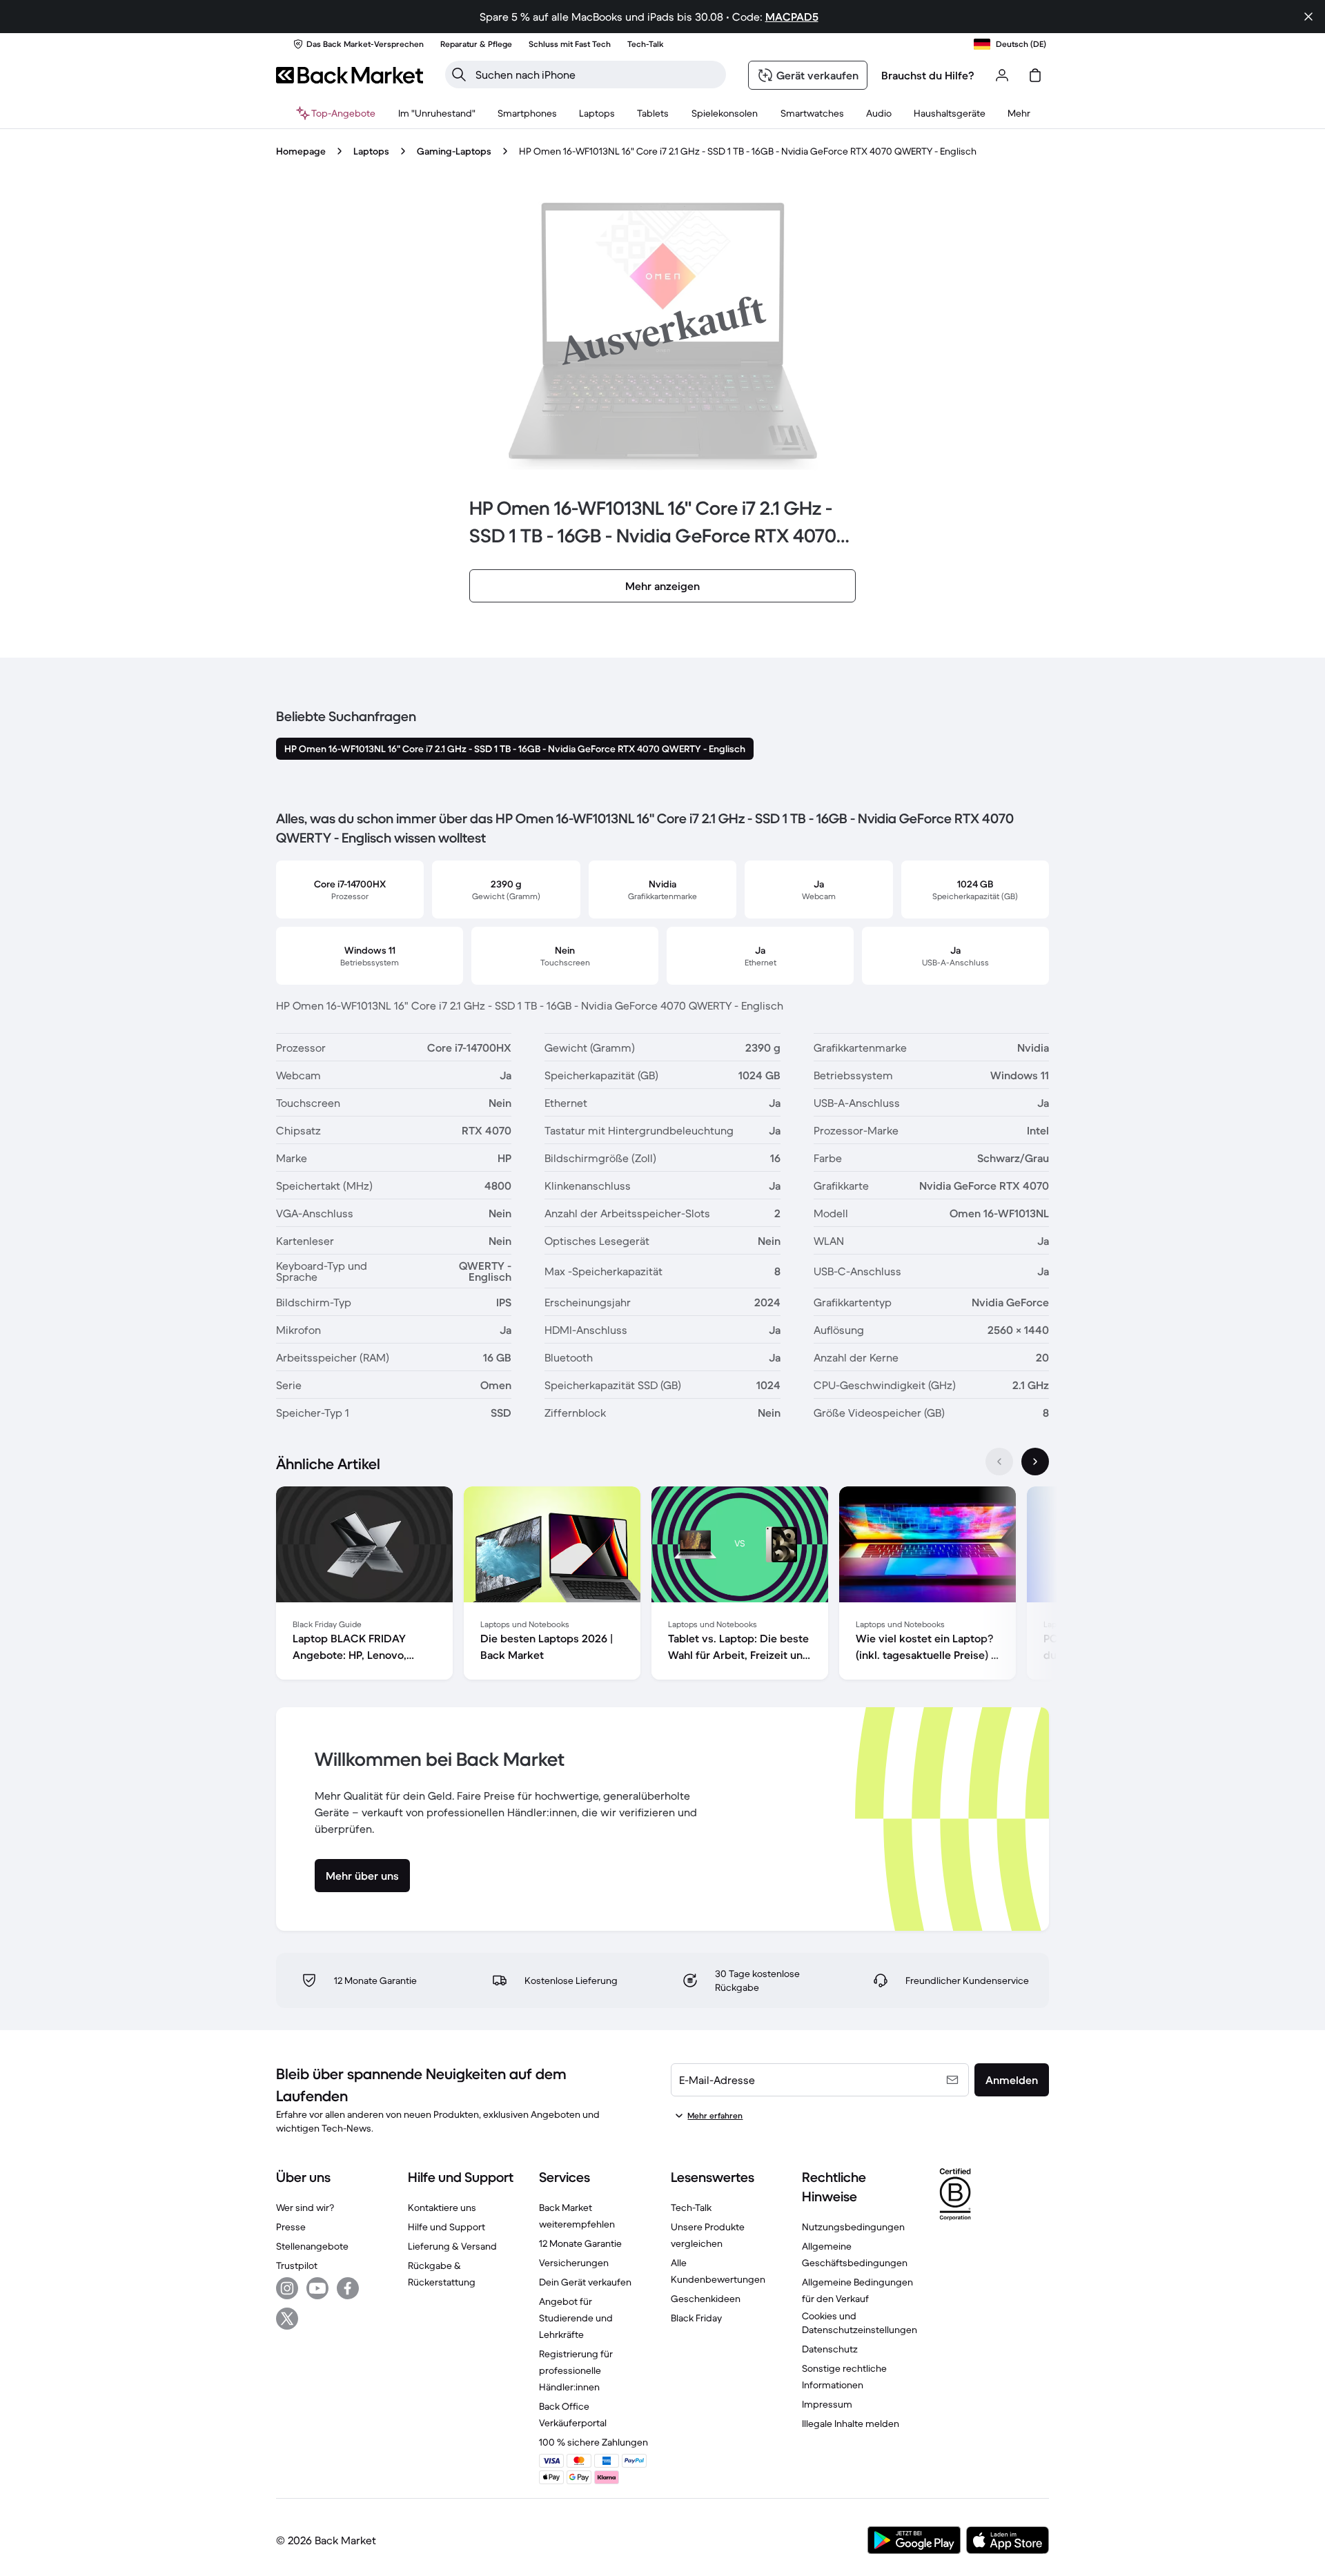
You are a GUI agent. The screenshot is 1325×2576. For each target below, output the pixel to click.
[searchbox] (597, 75)
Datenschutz (830, 2349)
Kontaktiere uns (442, 2208)
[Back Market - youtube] (317, 2288)
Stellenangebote (312, 2246)
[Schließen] (1308, 17)
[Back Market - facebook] (348, 2288)
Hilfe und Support (446, 2227)
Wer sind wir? (305, 2208)
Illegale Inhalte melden (851, 2423)
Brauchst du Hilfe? (928, 75)
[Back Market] (350, 75)
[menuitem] (527, 113)
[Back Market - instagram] (287, 2288)
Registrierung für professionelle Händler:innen (576, 2370)
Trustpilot (297, 2265)
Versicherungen (574, 2263)
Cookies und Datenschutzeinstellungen (860, 2323)
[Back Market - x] (287, 2319)
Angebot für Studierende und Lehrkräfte (576, 2318)
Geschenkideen (706, 2299)
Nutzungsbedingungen (853, 2227)
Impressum (827, 2404)
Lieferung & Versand (452, 2246)
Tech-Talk (691, 2208)
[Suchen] (459, 75)
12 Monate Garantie (580, 2243)
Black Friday (696, 2318)
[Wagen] (1035, 75)
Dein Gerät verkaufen (585, 2282)
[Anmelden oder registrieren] (1002, 75)
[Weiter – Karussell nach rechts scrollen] (1035, 1462)
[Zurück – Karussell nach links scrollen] (999, 1462)
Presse (291, 2227)
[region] (662, 1586)
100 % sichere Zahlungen (593, 2442)
